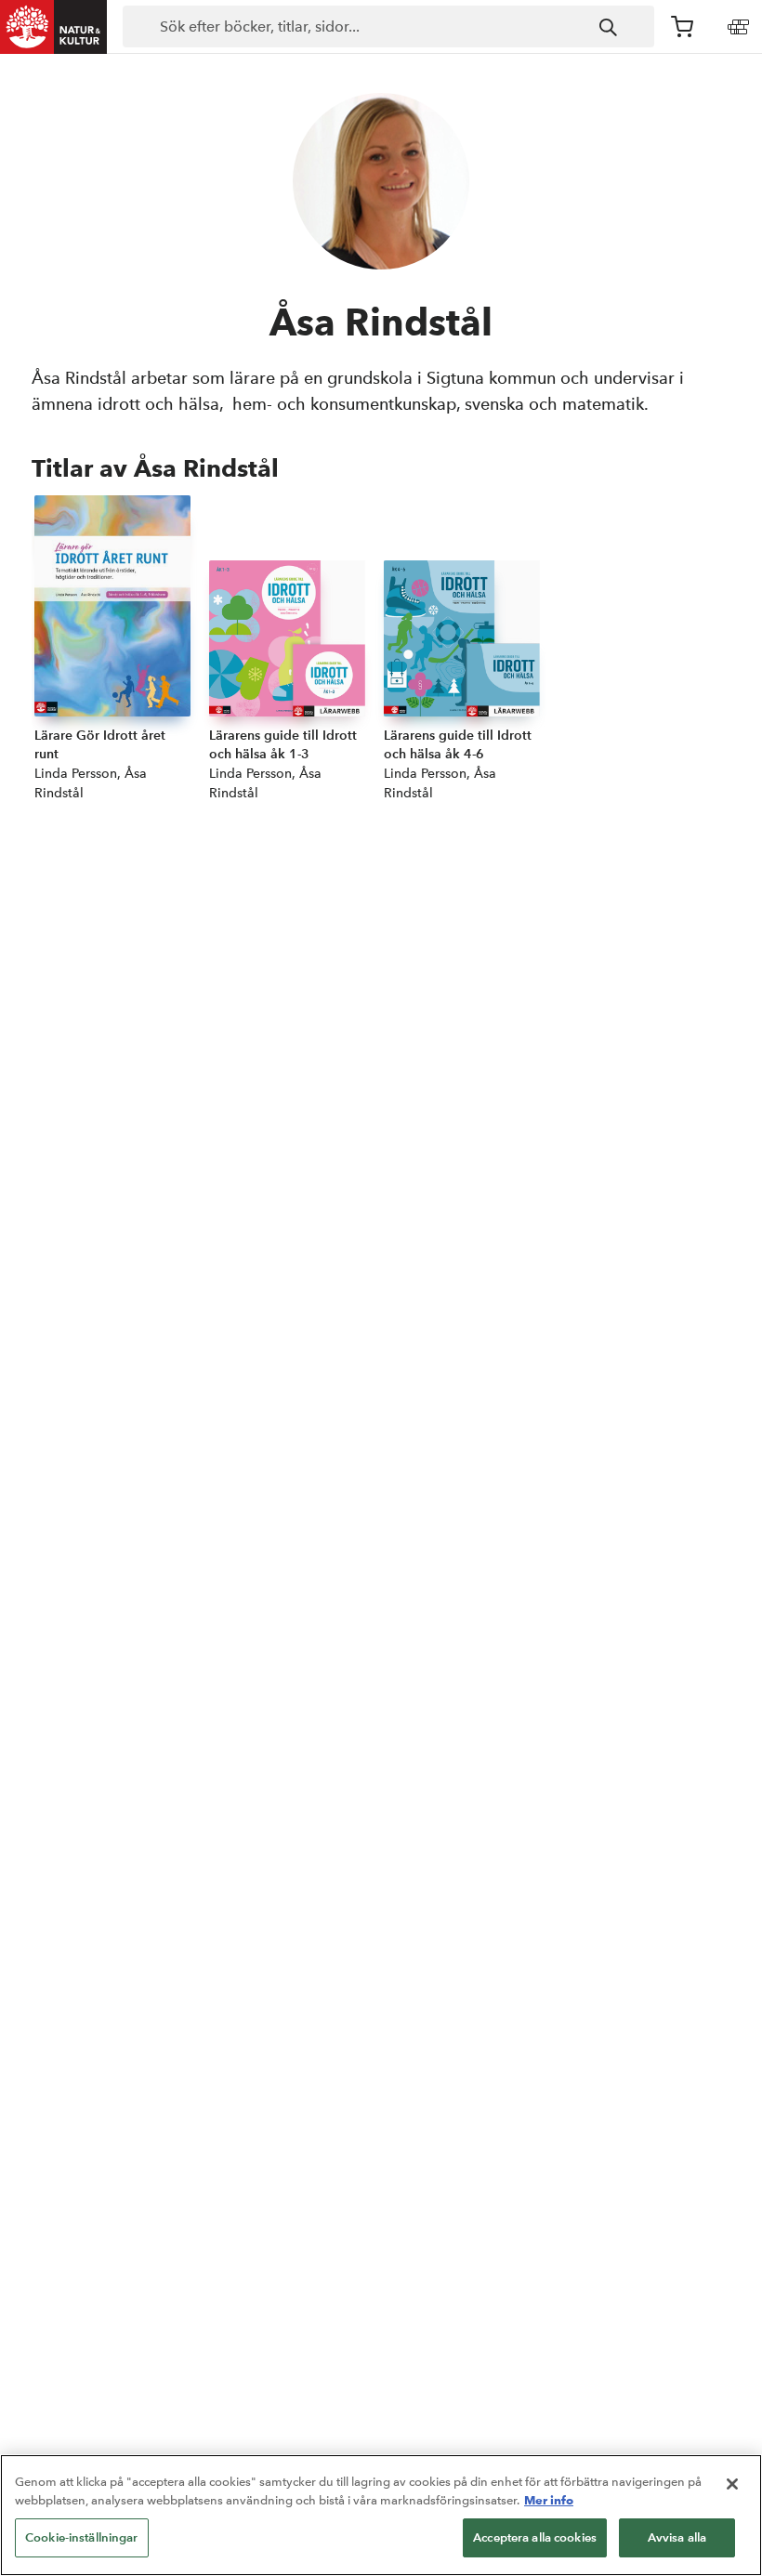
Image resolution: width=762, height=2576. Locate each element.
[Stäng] (732, 2484)
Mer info (549, 2500)
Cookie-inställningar (82, 2537)
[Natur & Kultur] (54, 27)
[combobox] (388, 27)
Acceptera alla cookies (535, 2537)
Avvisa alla (677, 2537)
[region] (381, 2515)
